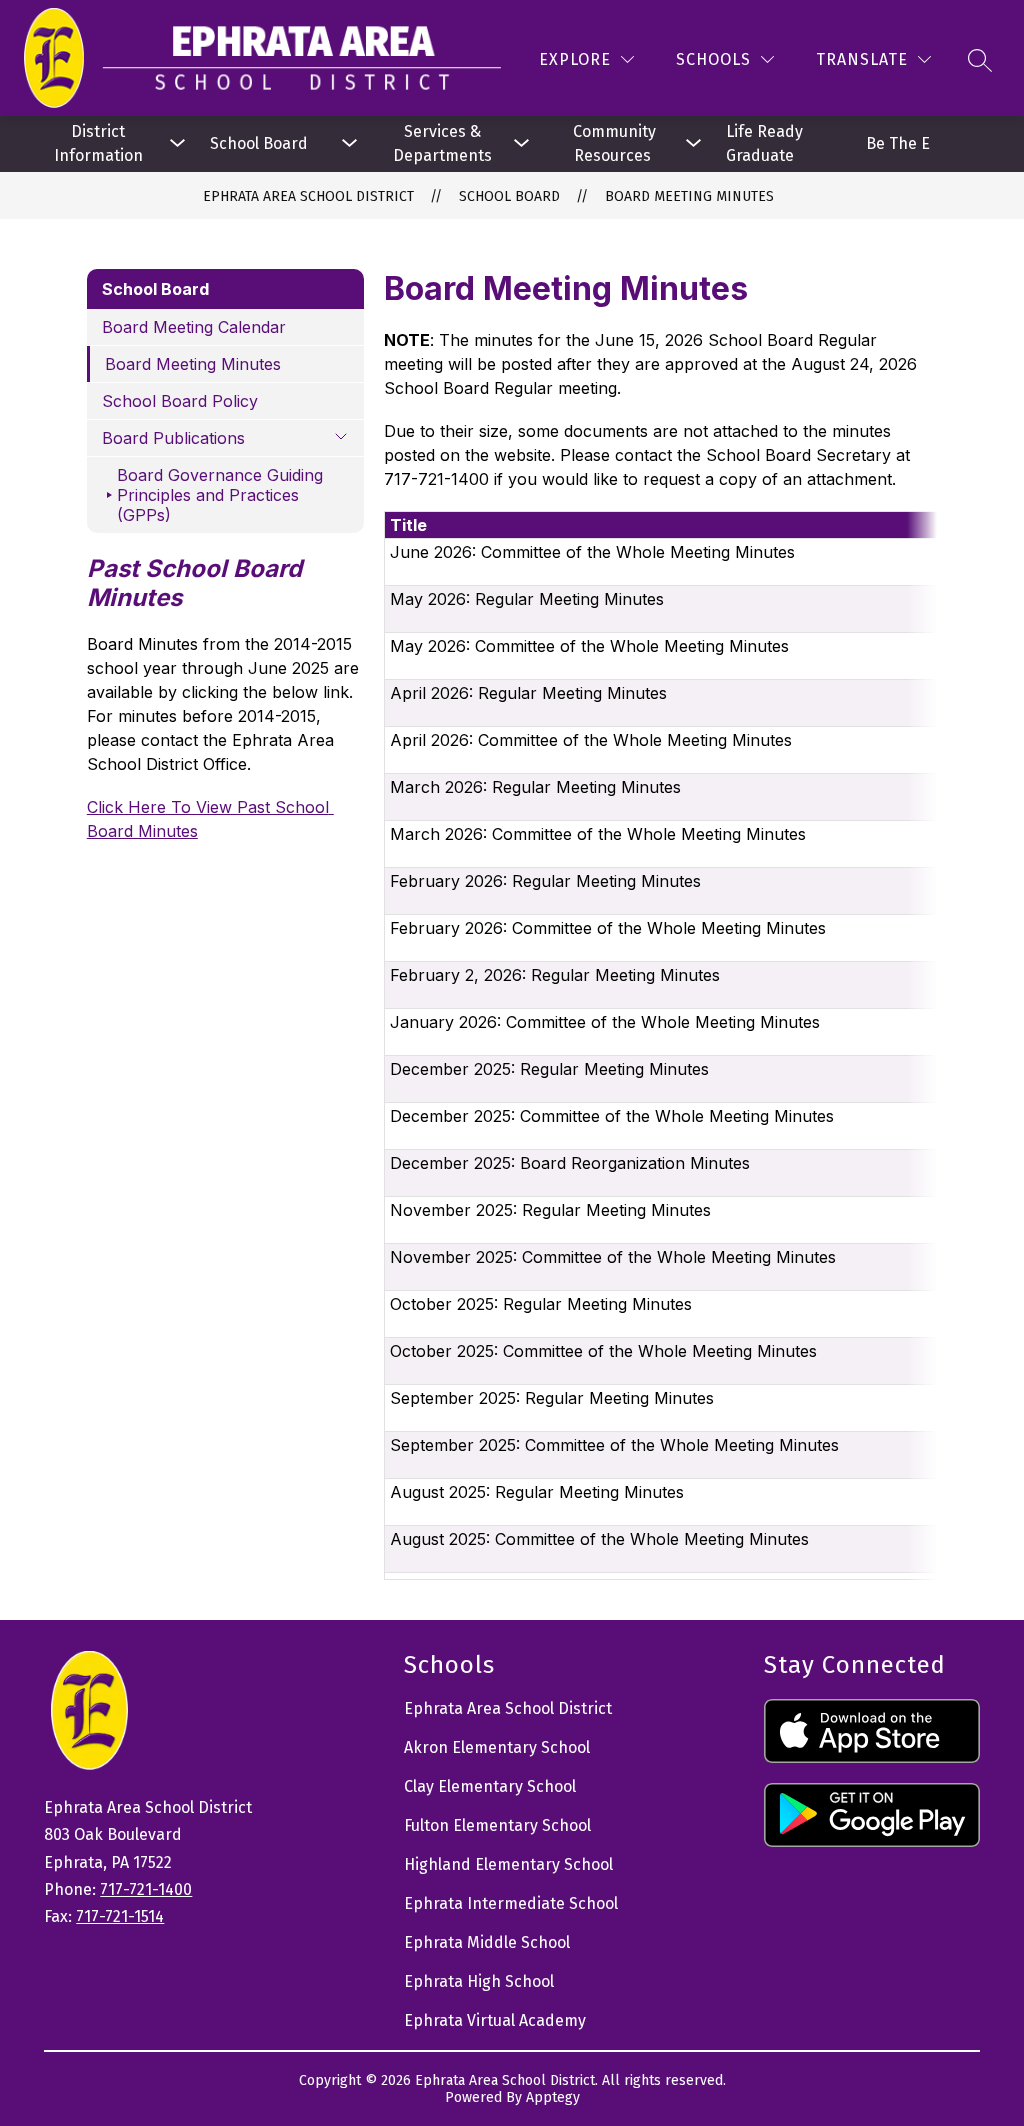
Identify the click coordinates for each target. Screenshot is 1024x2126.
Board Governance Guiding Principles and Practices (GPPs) (220, 495)
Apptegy (553, 2097)
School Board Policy (180, 401)
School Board (259, 143)
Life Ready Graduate (766, 143)
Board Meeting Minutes (689, 196)
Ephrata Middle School (487, 1942)
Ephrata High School (479, 1981)
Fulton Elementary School (497, 1825)
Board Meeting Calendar (194, 327)
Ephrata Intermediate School (511, 1903)
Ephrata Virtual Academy (495, 2020)
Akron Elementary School (497, 1747)
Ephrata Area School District (308, 196)
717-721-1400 (146, 1889)
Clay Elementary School (490, 1786)
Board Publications (173, 438)
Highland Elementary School (508, 1864)
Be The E (898, 143)
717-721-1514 (120, 1916)
